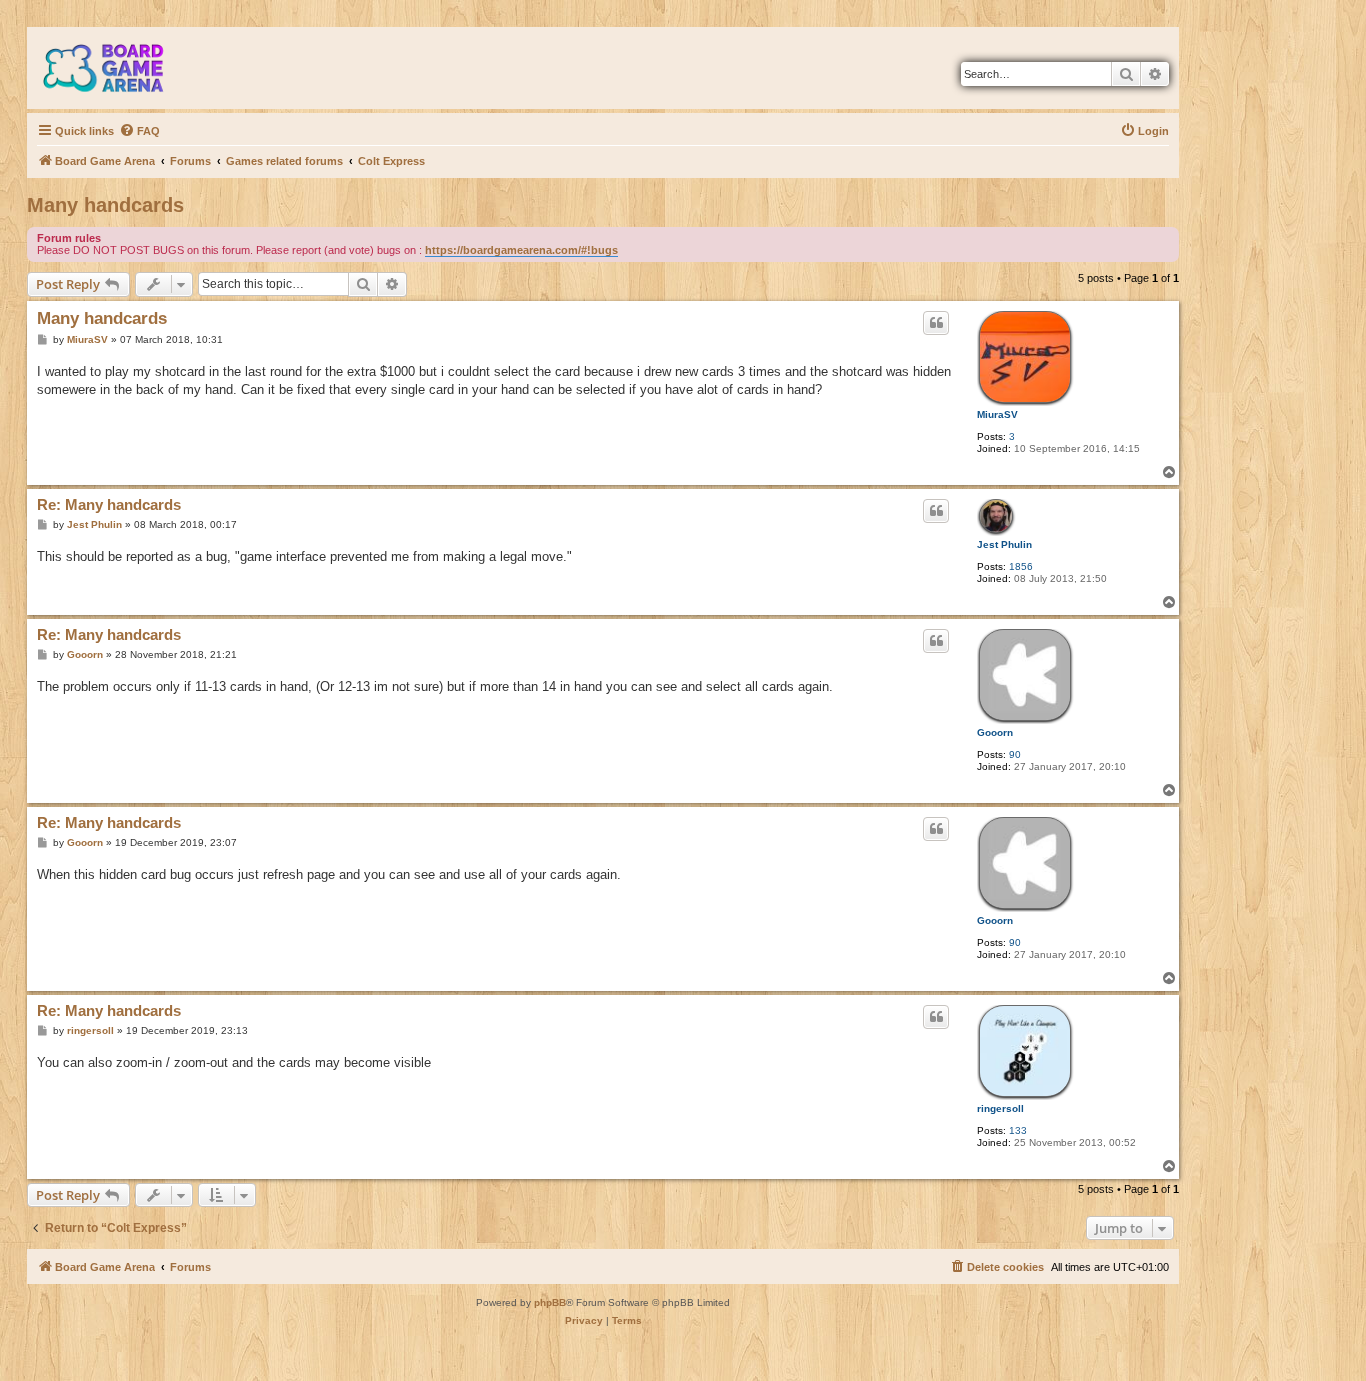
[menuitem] (139, 131)
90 (1015, 754)
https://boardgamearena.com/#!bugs (521, 250)
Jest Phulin (1004, 544)
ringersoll (1000, 1108)
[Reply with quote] (936, 323)
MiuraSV (997, 414)
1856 (1021, 566)
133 (1018, 1130)
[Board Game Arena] (118, 68)
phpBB (550, 1302)
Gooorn (995, 732)
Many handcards (105, 205)
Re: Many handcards (109, 504)
